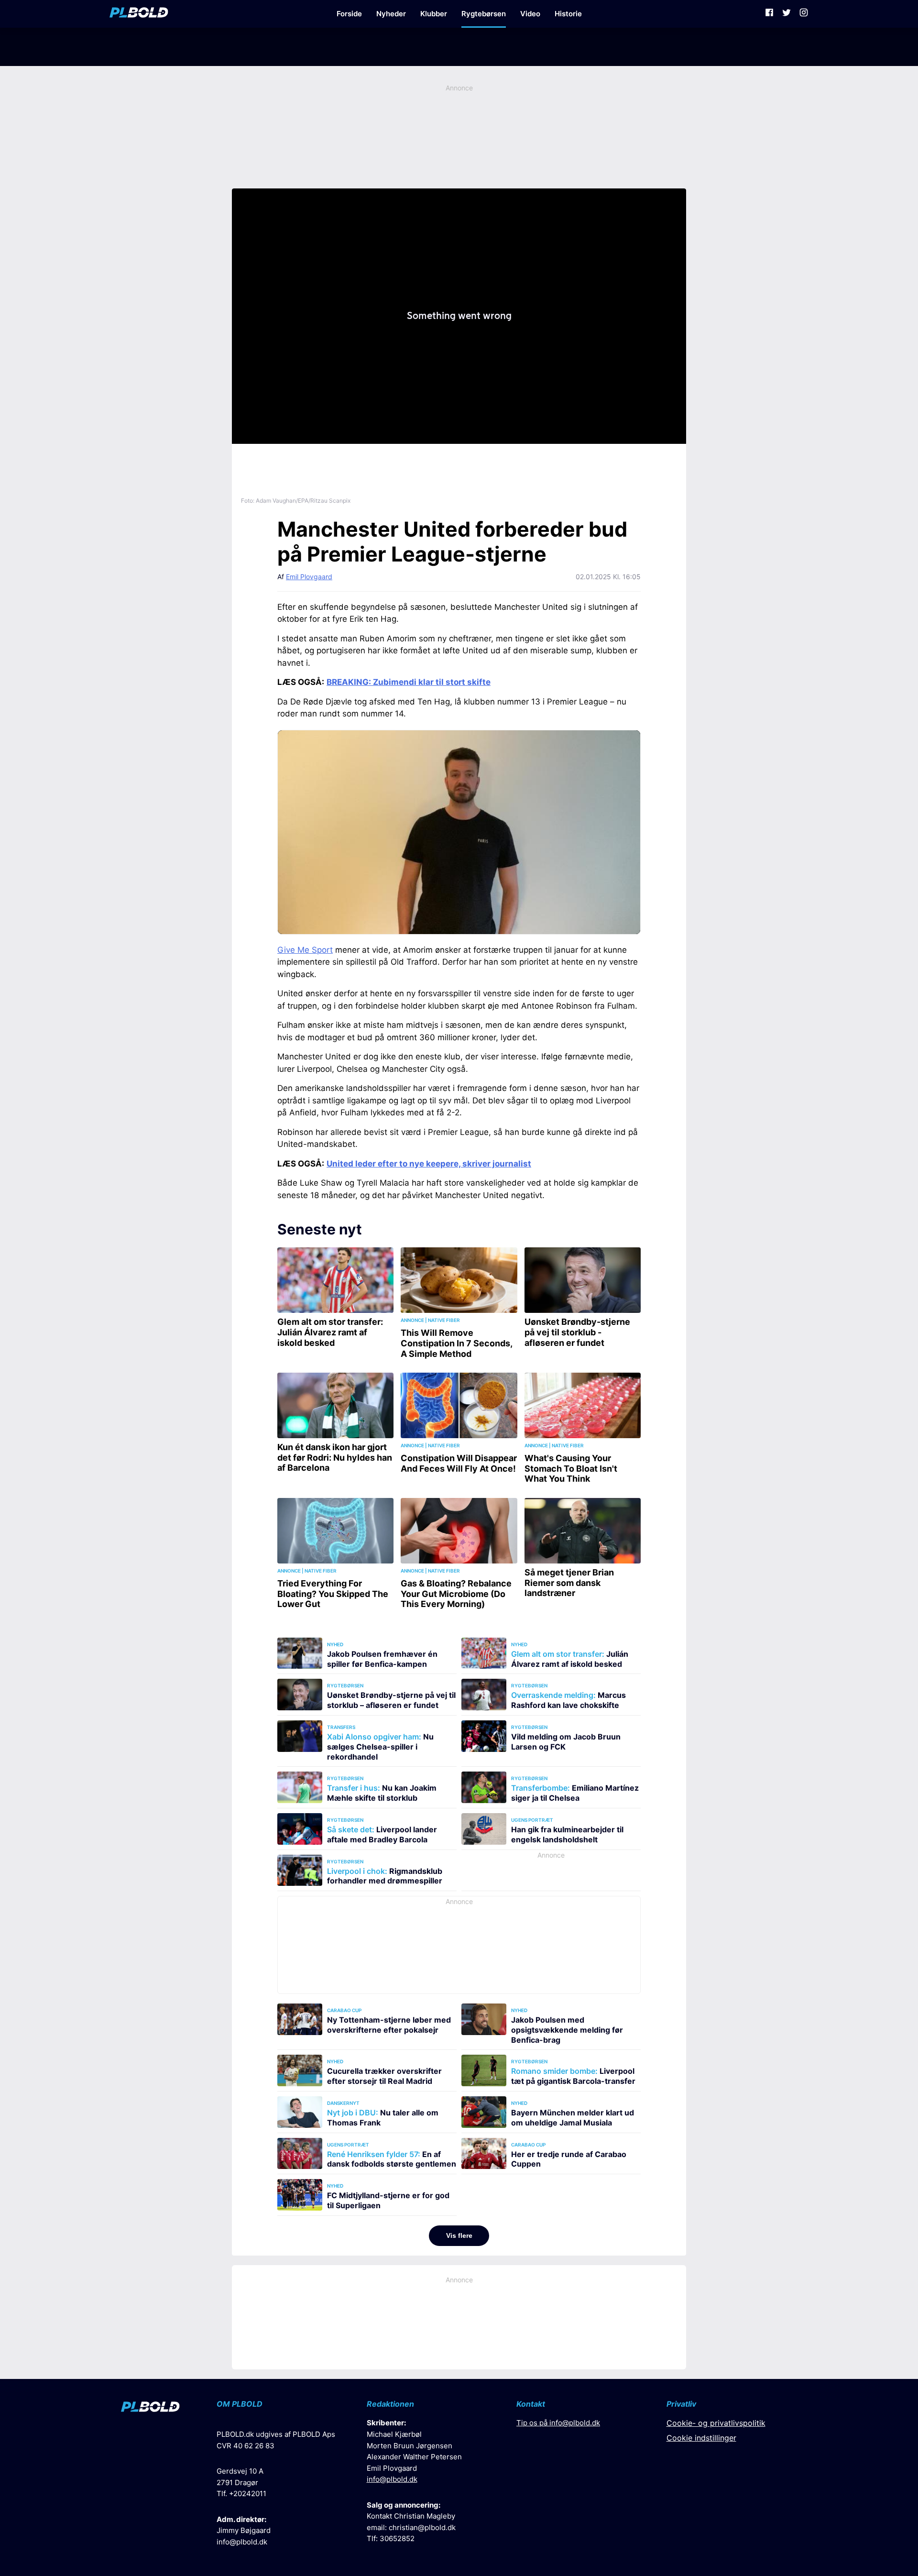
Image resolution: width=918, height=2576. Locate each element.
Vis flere (459, 2235)
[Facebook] (769, 14)
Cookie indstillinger (701, 2438)
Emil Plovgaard (309, 577)
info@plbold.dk (242, 2542)
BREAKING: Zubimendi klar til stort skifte (409, 682)
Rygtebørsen (484, 14)
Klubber (434, 14)
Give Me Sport (305, 950)
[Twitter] (787, 14)
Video (530, 14)
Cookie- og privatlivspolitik (716, 2423)
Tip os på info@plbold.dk (558, 2423)
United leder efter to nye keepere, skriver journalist (429, 1164)
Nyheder (391, 14)
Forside (349, 14)
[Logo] (139, 14)
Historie (568, 14)
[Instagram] (804, 14)
